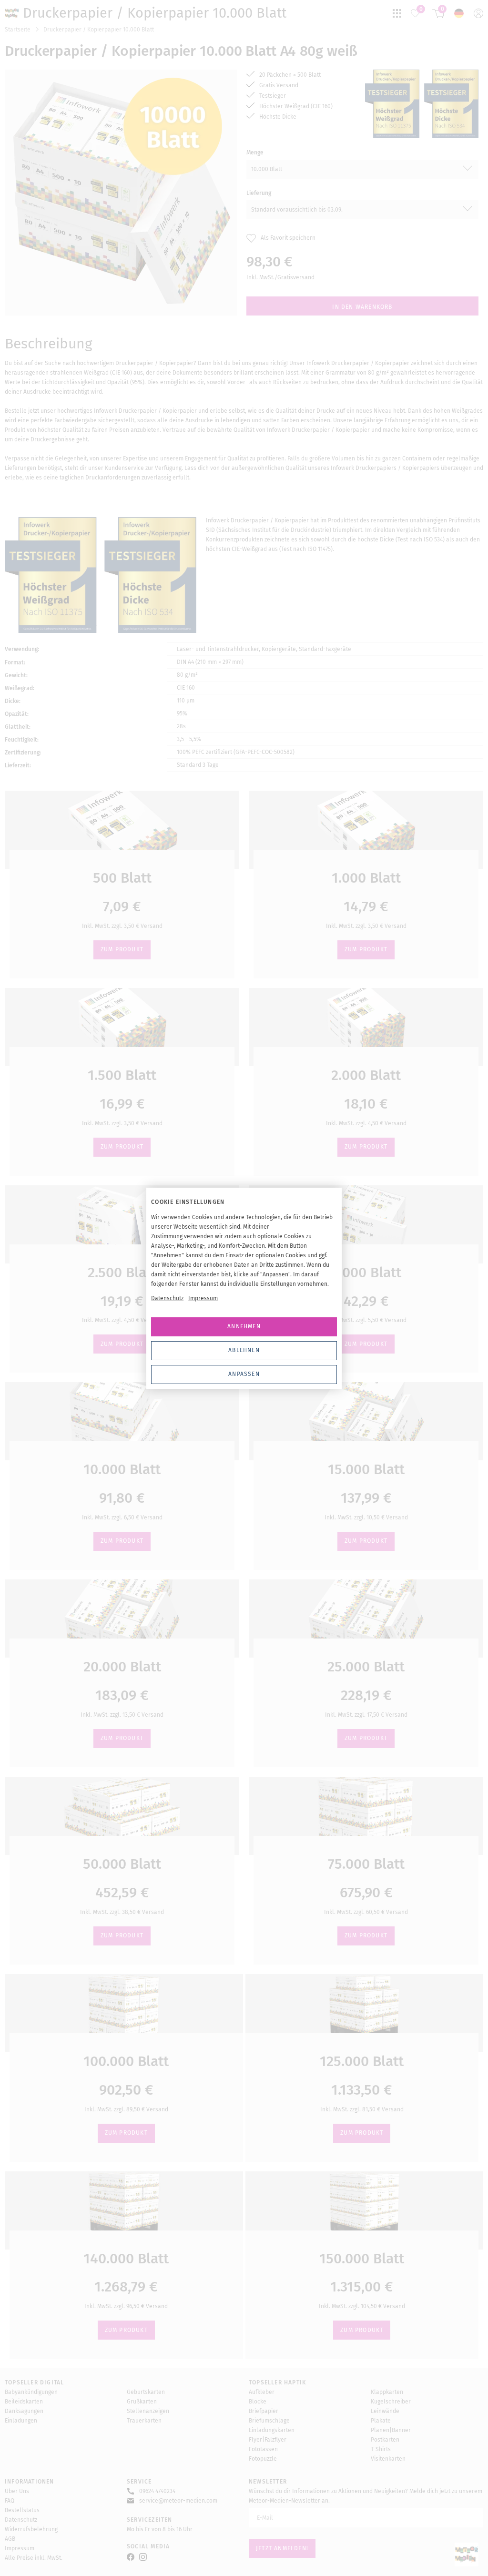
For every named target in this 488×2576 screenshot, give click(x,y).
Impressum (203, 1298)
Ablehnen (244, 1350)
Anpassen (244, 1374)
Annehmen (244, 1326)
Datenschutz (167, 1298)
